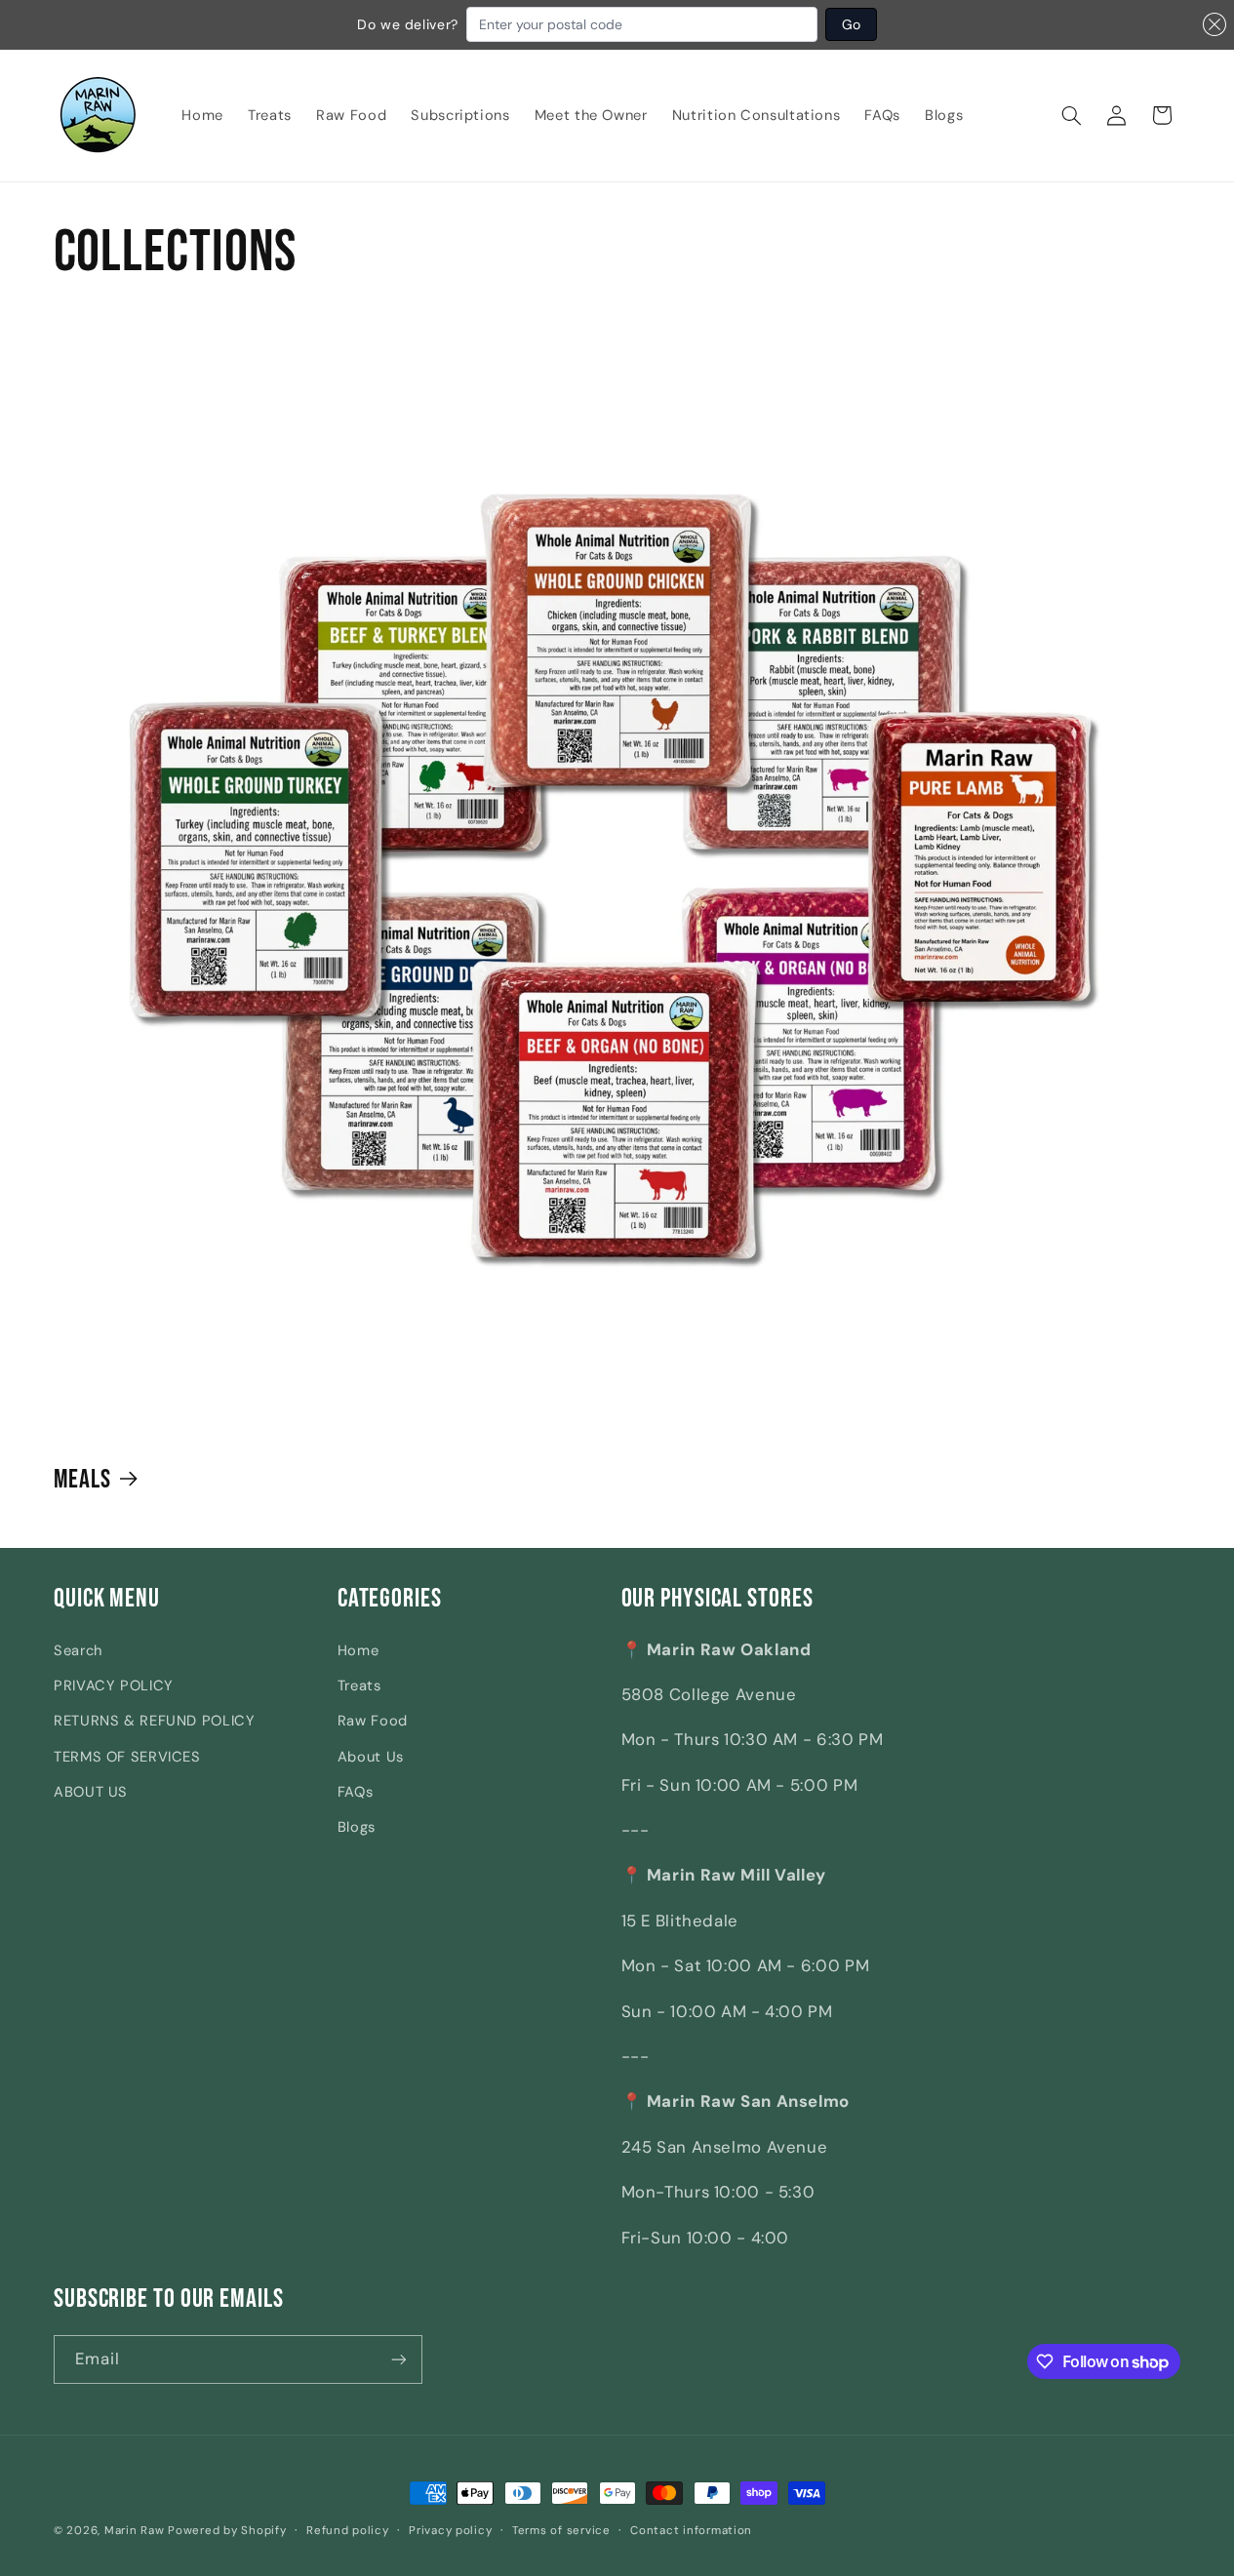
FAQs (356, 1792)
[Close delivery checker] (1214, 24)
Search (78, 1650)
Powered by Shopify (227, 2531)
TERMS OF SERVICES (127, 1757)
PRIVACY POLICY (114, 1685)
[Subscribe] (399, 2359)
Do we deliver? (408, 24)
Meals (83, 1479)
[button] (1072, 115)
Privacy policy (450, 2531)
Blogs (357, 1827)
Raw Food (373, 1721)
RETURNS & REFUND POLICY (155, 1721)
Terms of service (561, 2531)
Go (851, 24)
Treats (359, 1685)
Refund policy (348, 2531)
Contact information (691, 2531)
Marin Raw (135, 2531)
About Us (371, 1757)
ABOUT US (91, 1792)
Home (358, 1650)
